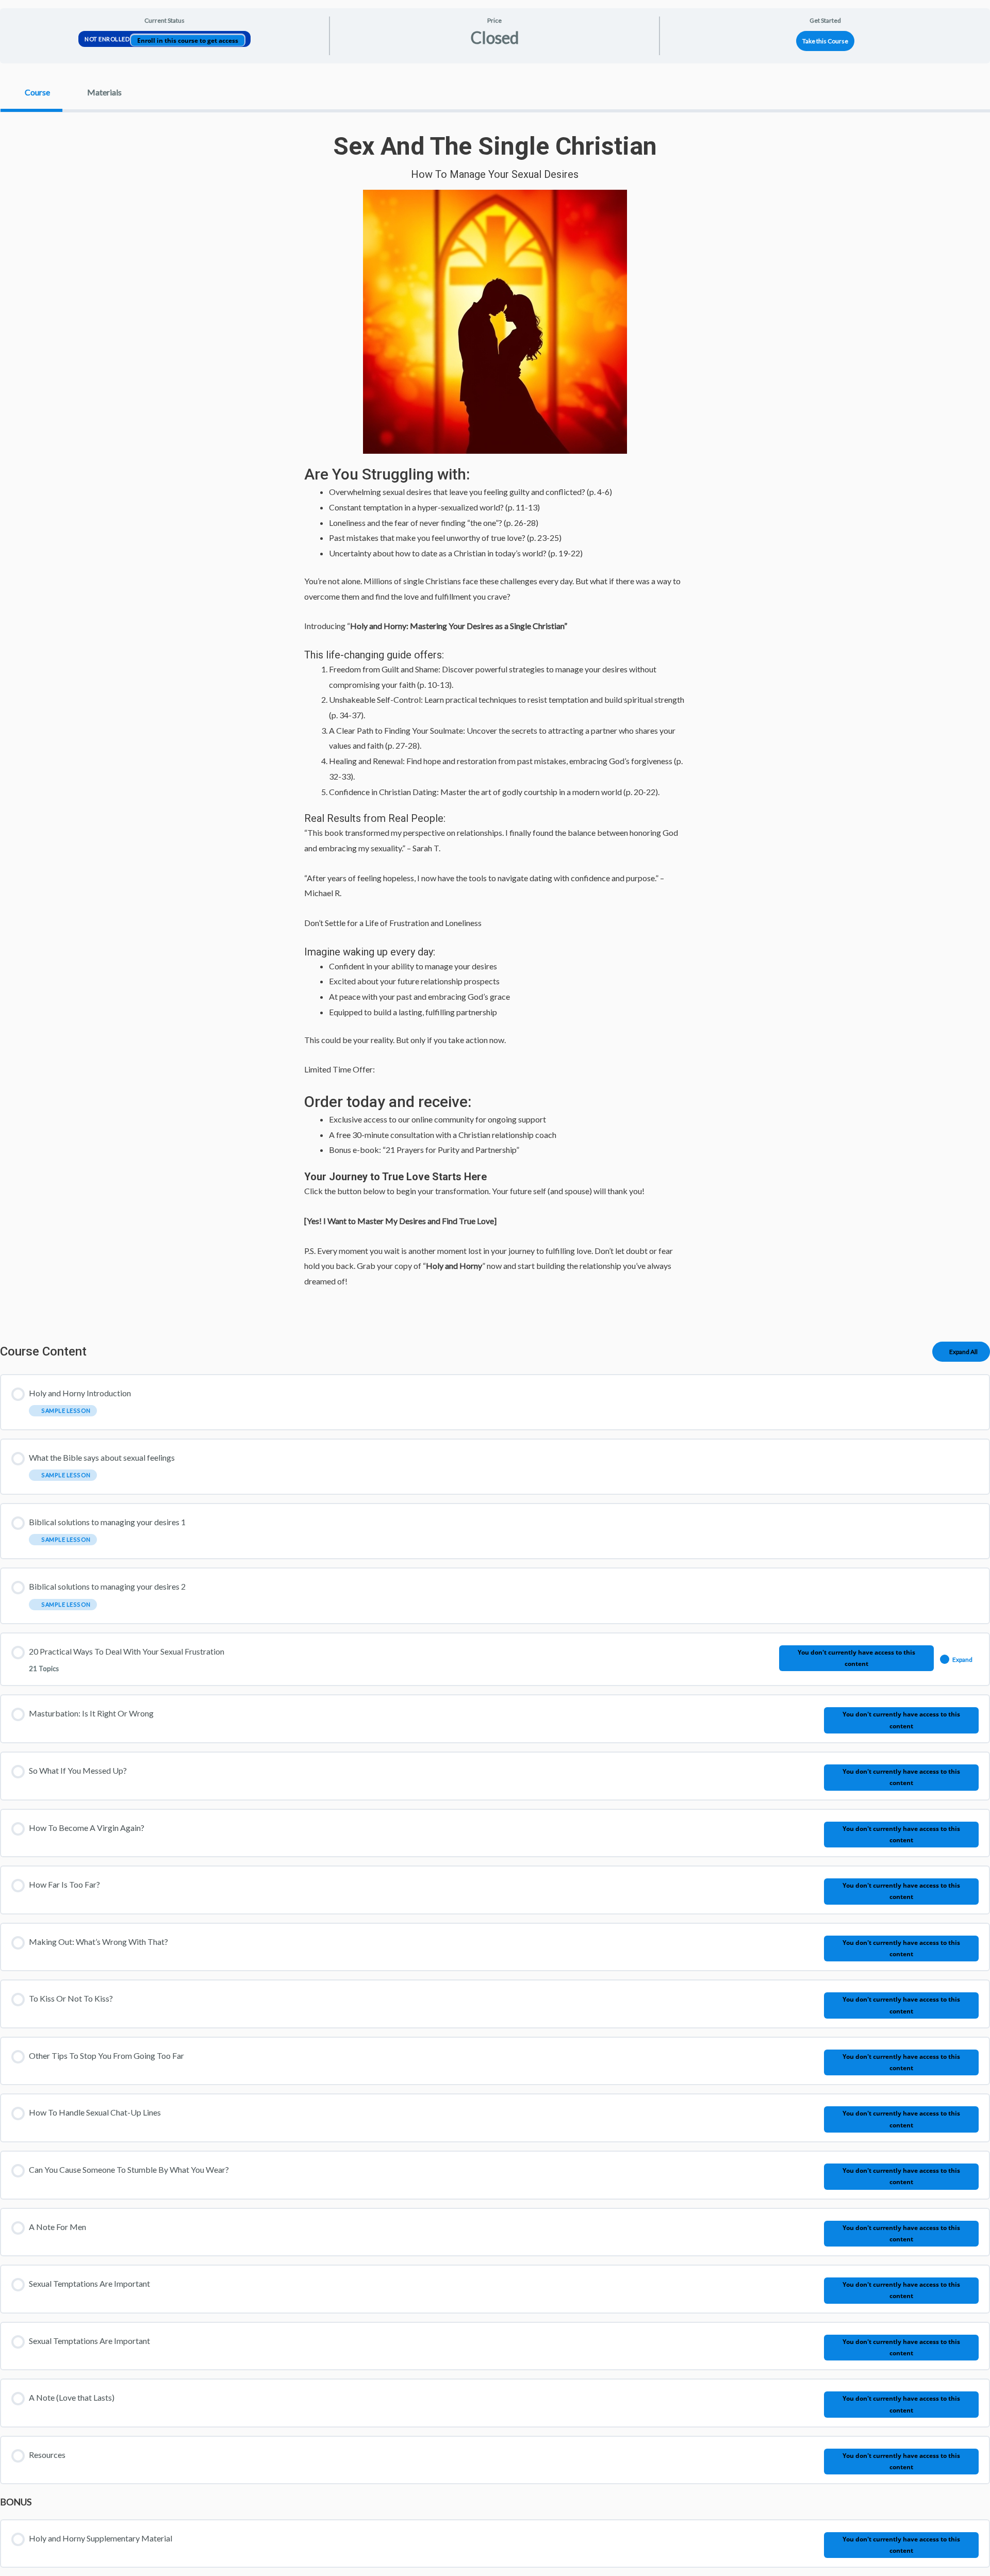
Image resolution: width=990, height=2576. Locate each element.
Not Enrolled (108, 39)
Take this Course (825, 41)
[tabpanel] (495, 719)
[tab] (31, 92)
